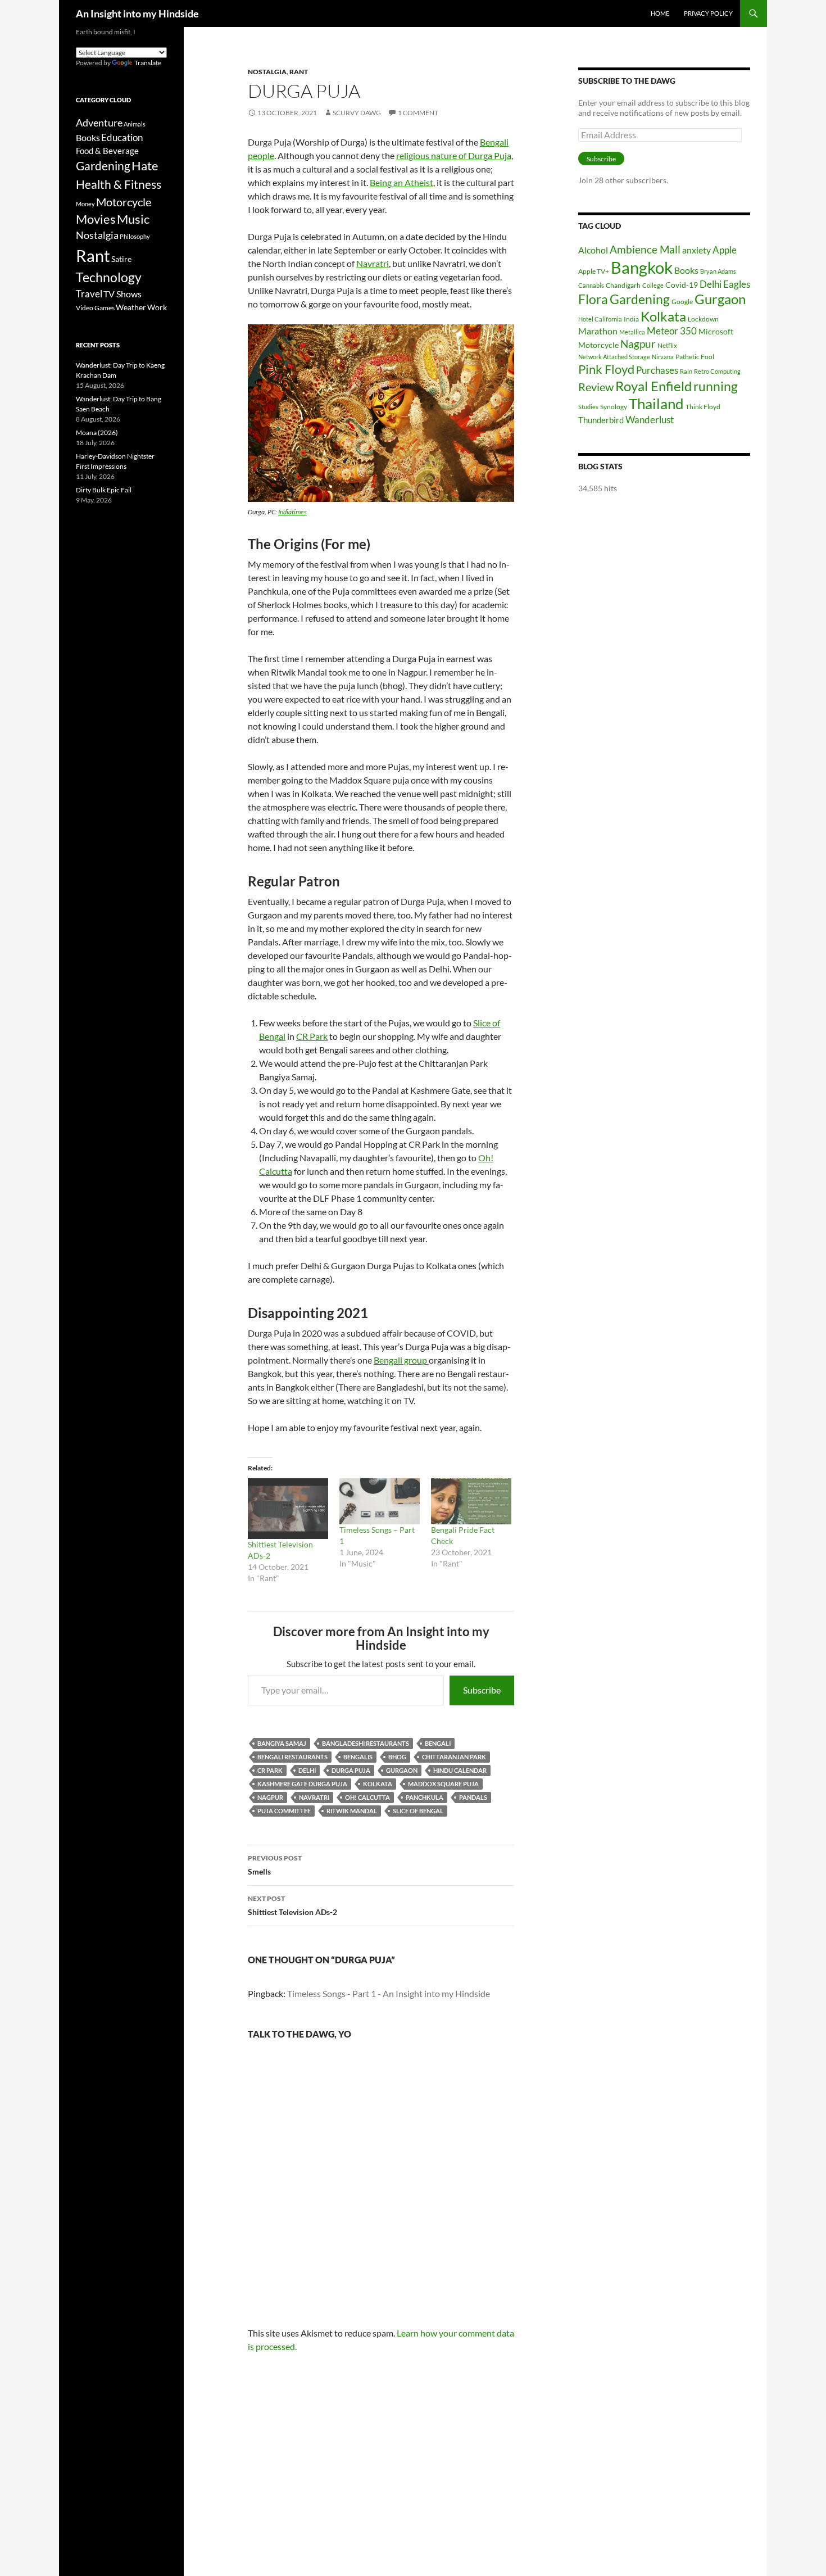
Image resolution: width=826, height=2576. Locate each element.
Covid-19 (682, 285)
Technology (109, 277)
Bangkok (642, 267)
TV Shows (122, 294)
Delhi (307, 1770)
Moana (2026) (97, 433)
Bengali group (401, 1360)
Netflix (667, 345)
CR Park (312, 1036)
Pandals (473, 1797)
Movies (96, 219)
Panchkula (425, 1797)
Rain (686, 371)
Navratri (373, 263)
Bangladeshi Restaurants (366, 1743)
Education (122, 137)
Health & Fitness (119, 184)
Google (682, 302)
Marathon (598, 331)
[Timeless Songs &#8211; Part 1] (380, 1501)
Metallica (632, 332)
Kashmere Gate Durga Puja (302, 1784)
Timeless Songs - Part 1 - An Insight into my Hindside (389, 1993)
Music (133, 219)
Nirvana (663, 357)
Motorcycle (598, 345)
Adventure (99, 123)
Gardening (640, 299)
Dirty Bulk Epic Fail (104, 490)
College (653, 285)
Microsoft (716, 331)
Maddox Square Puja (443, 1784)
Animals (135, 124)
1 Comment (418, 113)
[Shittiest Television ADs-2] (288, 1508)
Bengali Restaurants (292, 1757)
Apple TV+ (594, 271)
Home (660, 13)
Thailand (656, 404)
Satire (121, 259)
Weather (131, 307)
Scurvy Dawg (357, 113)
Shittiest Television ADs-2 (292, 1905)
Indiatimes (292, 512)
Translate (148, 63)
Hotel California (600, 319)
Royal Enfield (653, 386)
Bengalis (358, 1757)
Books (686, 270)
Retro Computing (717, 371)
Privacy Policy (708, 13)
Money (85, 204)
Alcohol (593, 250)
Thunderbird (601, 420)
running (716, 386)
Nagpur (270, 1797)
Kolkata (378, 1784)
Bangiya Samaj (282, 1743)
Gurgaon (402, 1770)
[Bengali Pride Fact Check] (471, 1501)
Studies (588, 407)
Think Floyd (703, 407)
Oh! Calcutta (367, 1797)
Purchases (657, 370)
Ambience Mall (645, 249)
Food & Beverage (107, 151)
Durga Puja (351, 1770)
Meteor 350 (672, 331)
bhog (397, 1757)
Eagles (737, 284)
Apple (725, 250)
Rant (299, 72)
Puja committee (284, 1811)
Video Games (95, 308)
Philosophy (135, 236)
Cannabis (591, 285)
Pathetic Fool (695, 357)
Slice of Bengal (418, 1811)
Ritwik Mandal (352, 1811)
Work (157, 307)
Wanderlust (650, 420)
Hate (145, 166)
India (631, 319)
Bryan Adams (718, 271)
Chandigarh (623, 285)
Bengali (438, 1743)
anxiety (696, 250)
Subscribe (482, 1690)
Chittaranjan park (454, 1757)
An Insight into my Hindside (137, 13)
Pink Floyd (606, 369)
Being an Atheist (401, 182)
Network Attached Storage (614, 357)
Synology (614, 407)
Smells (275, 1865)
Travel (89, 294)
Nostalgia (267, 72)
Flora (593, 299)
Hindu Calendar (460, 1770)
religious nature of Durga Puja (454, 155)
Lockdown (703, 319)
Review (596, 387)
